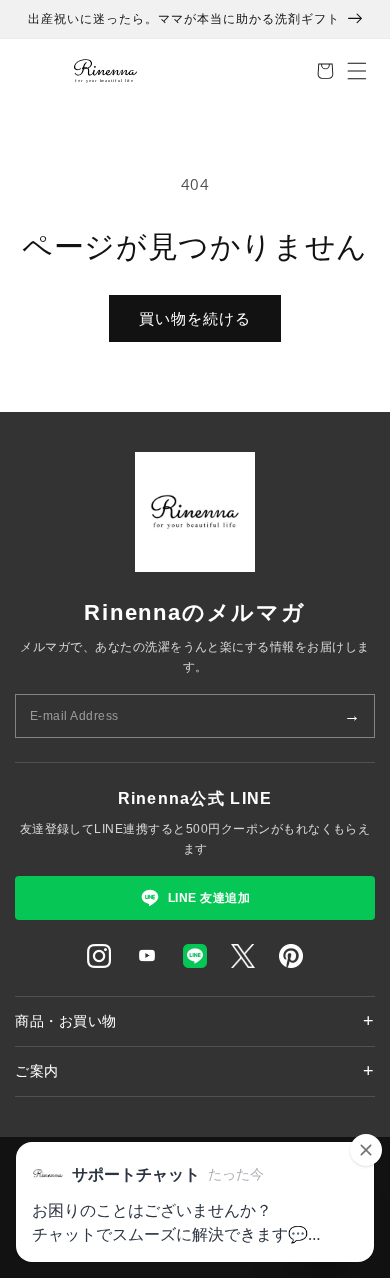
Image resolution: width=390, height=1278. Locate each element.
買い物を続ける (195, 318)
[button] (325, 71)
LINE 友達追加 (209, 898)
